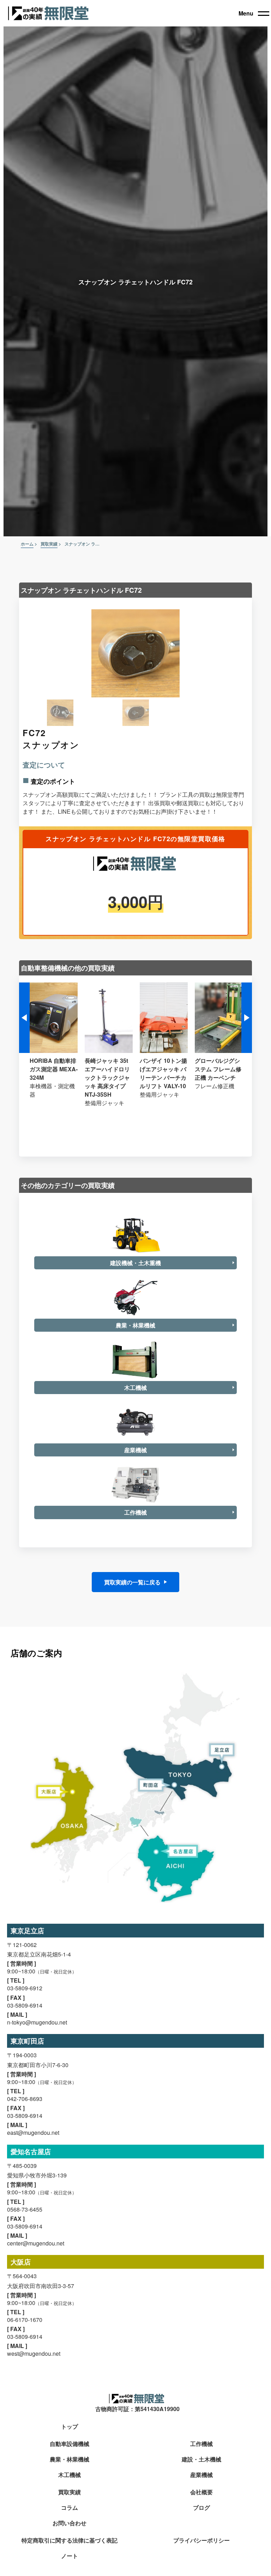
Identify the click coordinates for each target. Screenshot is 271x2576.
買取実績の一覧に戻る (132, 1582)
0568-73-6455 (25, 2209)
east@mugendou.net (33, 2133)
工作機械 (201, 2444)
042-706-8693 (25, 2099)
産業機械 (201, 2475)
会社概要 (201, 2492)
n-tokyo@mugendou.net (37, 2022)
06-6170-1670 (25, 2320)
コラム (70, 2508)
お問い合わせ (70, 2523)
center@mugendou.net (36, 2243)
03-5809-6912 (25, 1988)
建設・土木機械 (201, 2460)
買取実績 (70, 2492)
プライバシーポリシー (201, 2541)
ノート (70, 2556)
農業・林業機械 (70, 2460)
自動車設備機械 (70, 2444)
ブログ (201, 2508)
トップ (70, 2427)
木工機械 (70, 2475)
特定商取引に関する (70, 2541)
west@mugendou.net (34, 2353)
